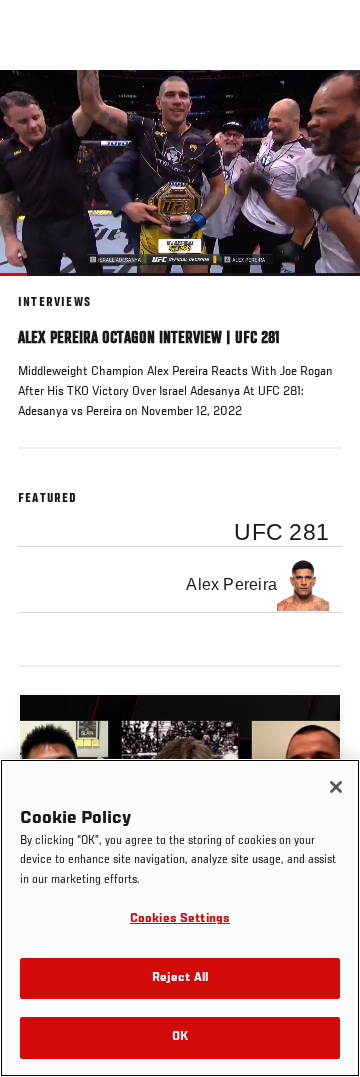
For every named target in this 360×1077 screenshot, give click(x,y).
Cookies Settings (180, 919)
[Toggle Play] (42, 288)
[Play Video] (180, 172)
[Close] (336, 787)
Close (324, 108)
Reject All (180, 978)
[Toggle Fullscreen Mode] (319, 288)
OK (180, 1037)
